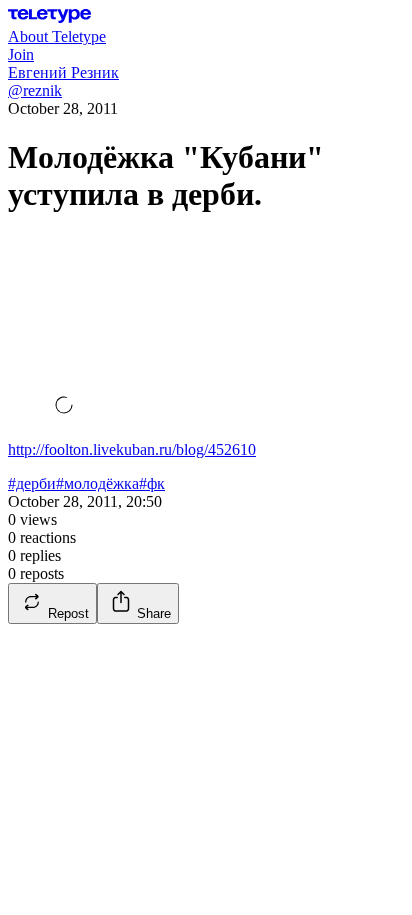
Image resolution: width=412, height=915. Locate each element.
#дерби (32, 483)
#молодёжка (97, 483)
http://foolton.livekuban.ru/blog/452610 (132, 449)
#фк (152, 483)
